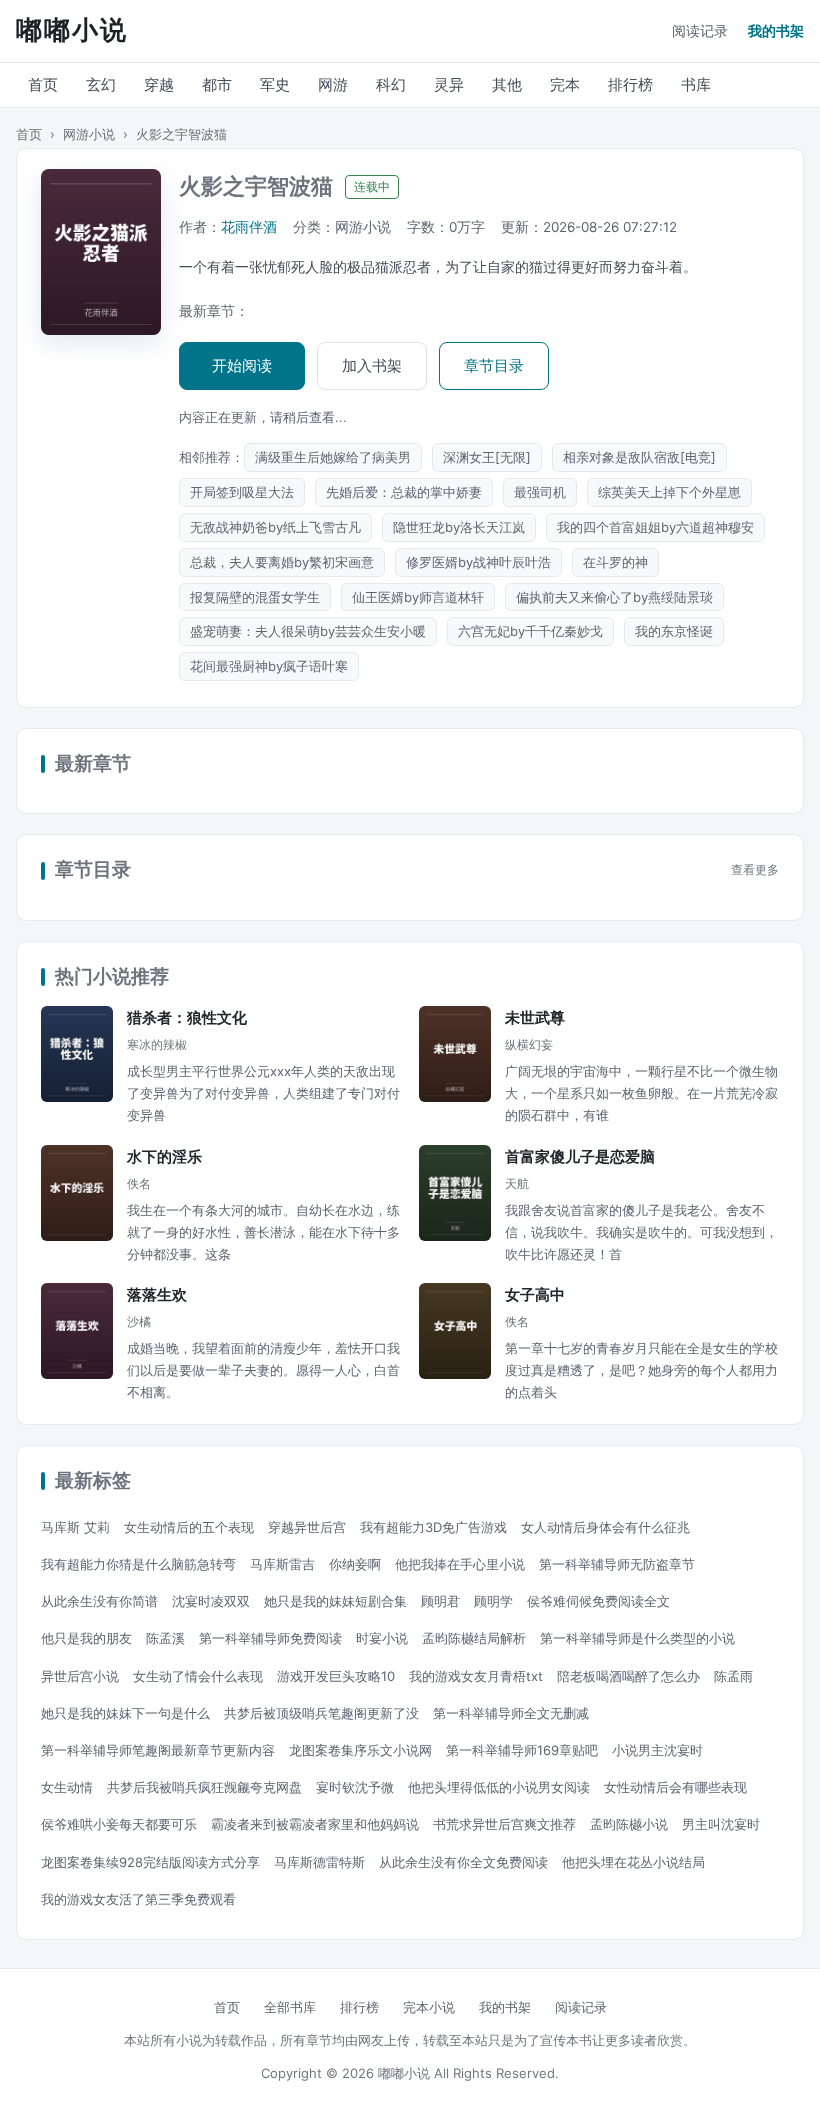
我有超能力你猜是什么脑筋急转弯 (138, 1564)
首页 (43, 84)
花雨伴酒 (249, 227)
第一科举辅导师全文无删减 (511, 1713)
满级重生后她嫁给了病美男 (333, 457)
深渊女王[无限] (487, 457)
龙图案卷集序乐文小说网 (360, 1750)
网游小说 (89, 134)
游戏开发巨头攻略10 (336, 1676)
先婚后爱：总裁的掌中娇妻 (404, 492)
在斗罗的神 (615, 562)
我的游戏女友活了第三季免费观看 (138, 1899)
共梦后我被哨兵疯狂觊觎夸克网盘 (204, 1787)
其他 (507, 84)
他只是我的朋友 (86, 1638)
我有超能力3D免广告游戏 (433, 1527)
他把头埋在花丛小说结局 (633, 1862)
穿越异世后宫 (307, 1527)
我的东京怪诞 (674, 631)
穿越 (159, 84)
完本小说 (429, 2007)
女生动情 (67, 1787)
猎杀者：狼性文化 (187, 1017)
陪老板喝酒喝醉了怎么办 (628, 1676)
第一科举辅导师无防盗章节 (617, 1564)
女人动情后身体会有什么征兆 (605, 1527)
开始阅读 (242, 365)
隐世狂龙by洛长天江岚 (459, 527)
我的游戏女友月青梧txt (476, 1676)
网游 (333, 84)
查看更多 (755, 870)
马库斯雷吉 (282, 1564)
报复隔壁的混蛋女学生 (255, 597)
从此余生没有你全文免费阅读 (463, 1862)
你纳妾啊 (355, 1564)
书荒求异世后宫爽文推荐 (504, 1824)
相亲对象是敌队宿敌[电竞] (639, 457)
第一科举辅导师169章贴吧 (522, 1750)
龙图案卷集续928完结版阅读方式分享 (150, 1862)
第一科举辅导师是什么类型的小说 (637, 1638)
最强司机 (540, 492)
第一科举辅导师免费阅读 (270, 1638)
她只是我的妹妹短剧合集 (335, 1601)
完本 (565, 84)
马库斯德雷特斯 (319, 1862)
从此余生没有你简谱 (99, 1601)
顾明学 (493, 1601)
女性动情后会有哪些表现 (675, 1787)
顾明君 (440, 1601)
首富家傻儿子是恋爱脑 (580, 1156)
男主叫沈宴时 (721, 1824)
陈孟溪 (165, 1638)
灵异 (449, 84)
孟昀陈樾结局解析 (474, 1638)
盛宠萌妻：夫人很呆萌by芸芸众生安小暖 (308, 631)
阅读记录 (700, 30)
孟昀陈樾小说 (629, 1824)
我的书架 (776, 30)
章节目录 (494, 365)
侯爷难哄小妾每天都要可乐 (119, 1824)
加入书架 (372, 365)
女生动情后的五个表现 (189, 1527)
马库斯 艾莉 (75, 1527)
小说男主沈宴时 (657, 1750)
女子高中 (535, 1294)
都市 (217, 84)
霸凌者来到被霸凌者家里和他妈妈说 (315, 1824)
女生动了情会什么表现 (198, 1676)
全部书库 (290, 2007)
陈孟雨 (733, 1676)
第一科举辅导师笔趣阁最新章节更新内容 (158, 1750)
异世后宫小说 (80, 1676)
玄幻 (101, 84)
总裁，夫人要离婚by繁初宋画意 (282, 562)
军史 (275, 84)
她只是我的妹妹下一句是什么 (125, 1713)
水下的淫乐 (164, 1156)
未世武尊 (535, 1017)
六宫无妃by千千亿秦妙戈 (530, 631)
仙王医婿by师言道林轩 (418, 597)
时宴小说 (382, 1638)
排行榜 (630, 84)
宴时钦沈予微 (355, 1787)
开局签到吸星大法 (242, 492)
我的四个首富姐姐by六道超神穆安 (655, 527)
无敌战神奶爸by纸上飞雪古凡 (275, 527)
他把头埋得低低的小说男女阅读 (499, 1787)
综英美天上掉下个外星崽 (669, 492)
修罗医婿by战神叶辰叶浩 (478, 562)
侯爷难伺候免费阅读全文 (598, 1601)
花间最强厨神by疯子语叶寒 (269, 666)
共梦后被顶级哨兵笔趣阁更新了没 (321, 1713)
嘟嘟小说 (72, 30)
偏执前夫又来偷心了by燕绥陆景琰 (614, 597)
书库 (696, 84)
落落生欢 (157, 1294)
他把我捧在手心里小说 (460, 1564)
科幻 (391, 84)
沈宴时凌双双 (211, 1601)
